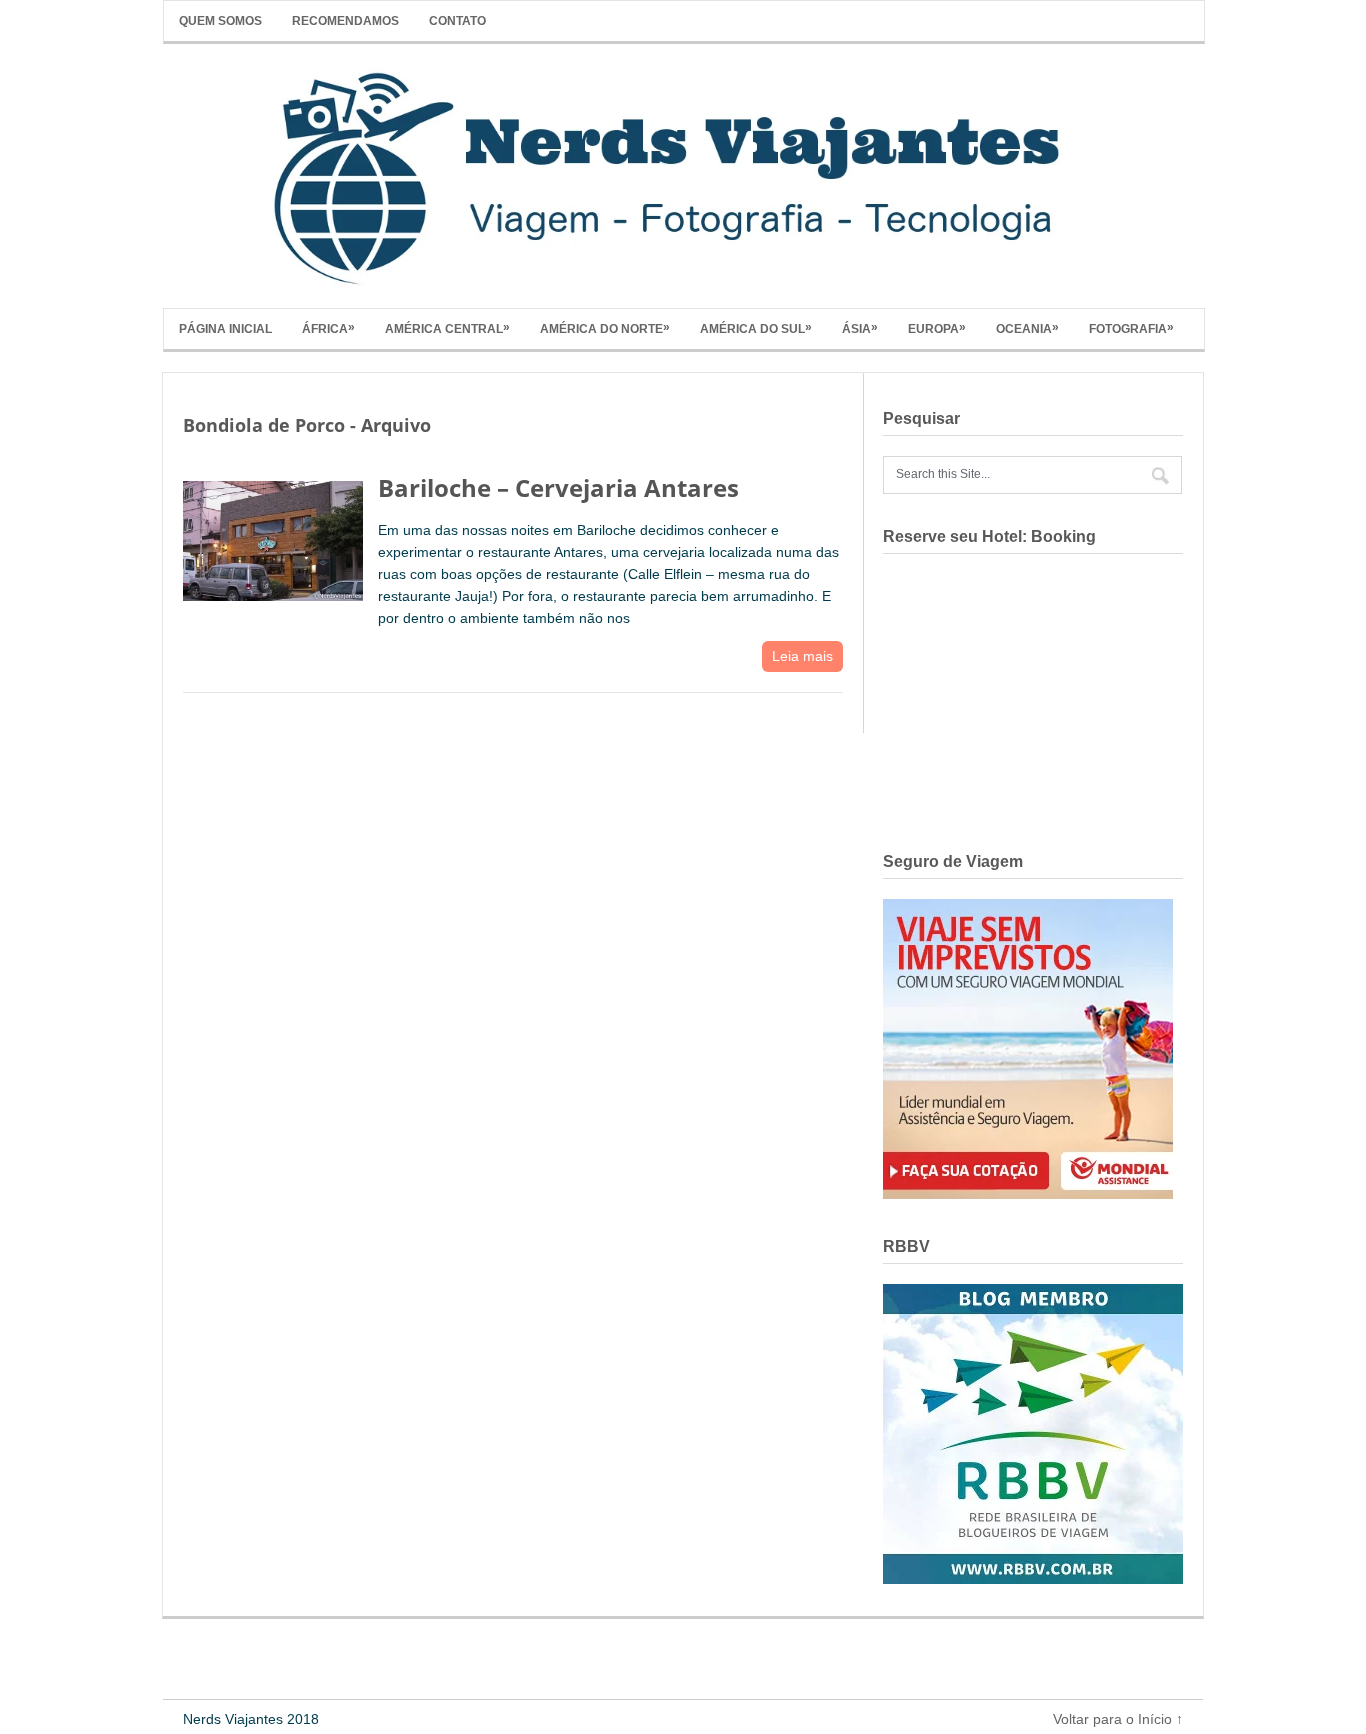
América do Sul (756, 328)
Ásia (860, 328)
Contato (457, 21)
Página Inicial (225, 329)
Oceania (1027, 328)
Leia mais (802, 656)
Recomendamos (345, 21)
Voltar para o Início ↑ (1118, 1719)
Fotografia (1131, 328)
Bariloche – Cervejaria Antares (558, 487)
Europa (937, 328)
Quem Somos (220, 21)
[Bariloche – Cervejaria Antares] (273, 536)
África (328, 328)
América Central (447, 328)
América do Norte (605, 328)
